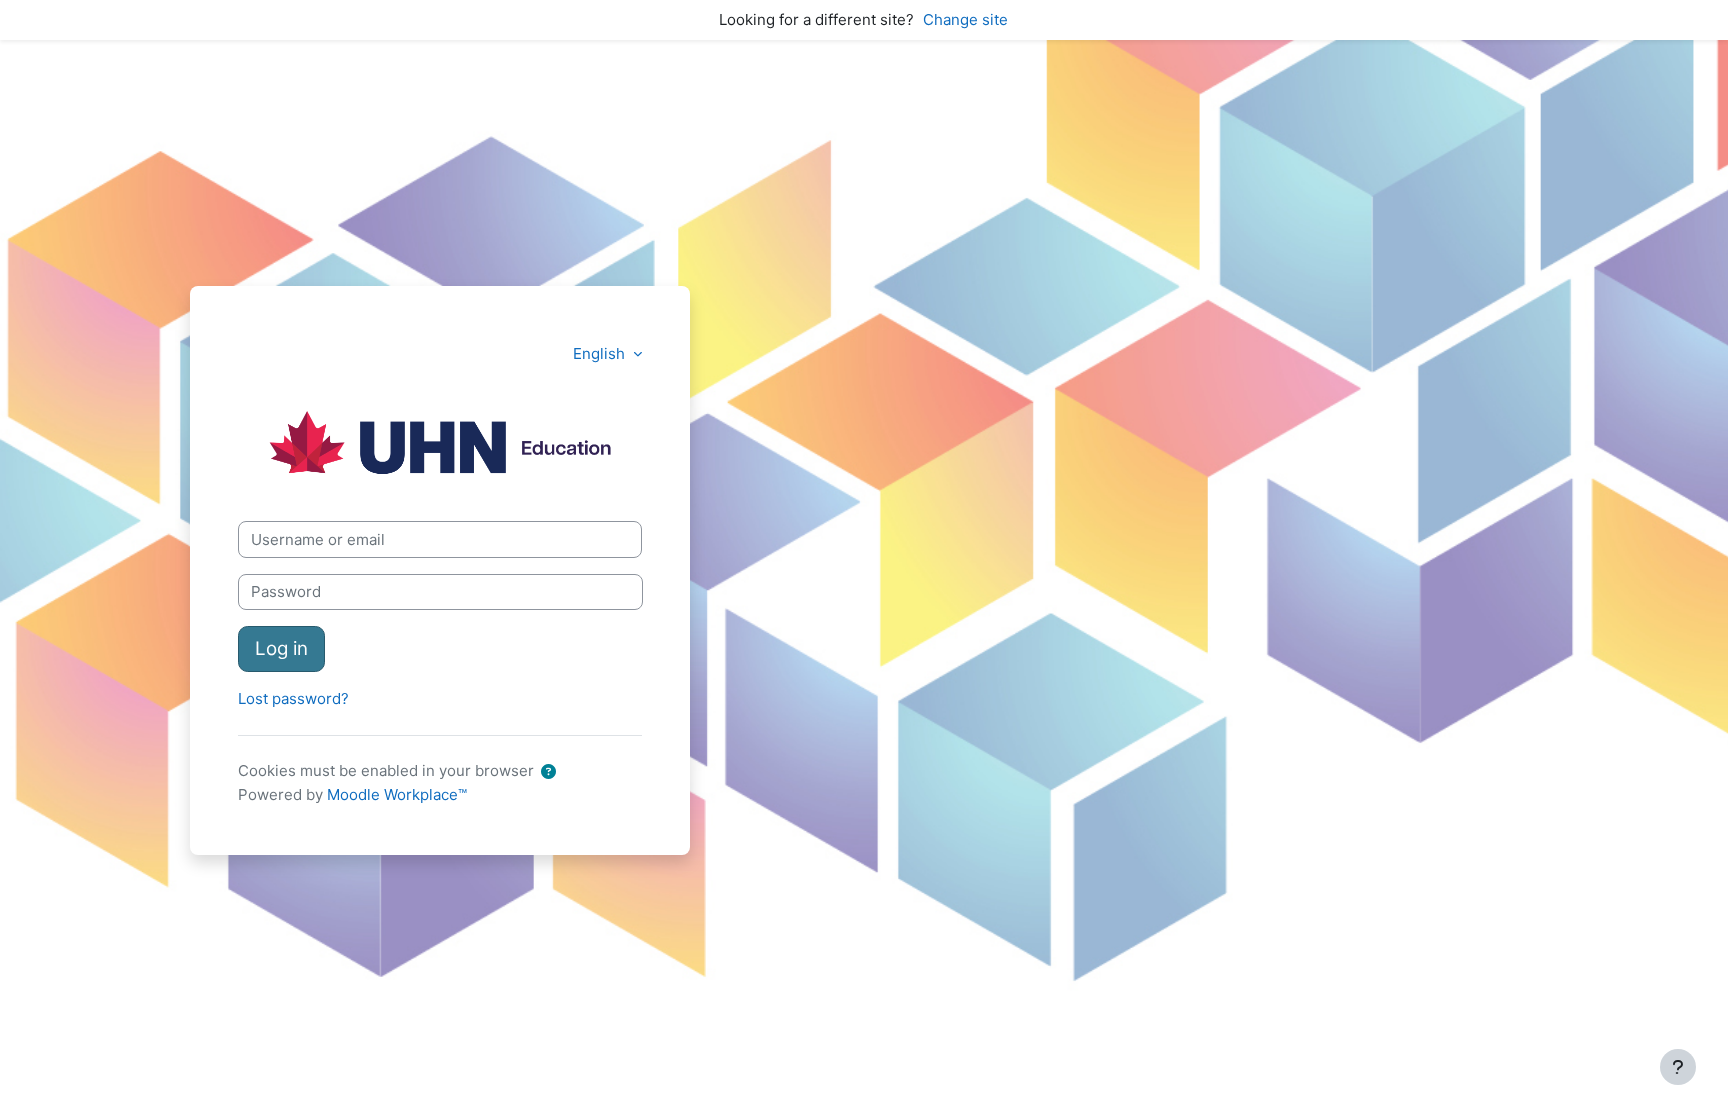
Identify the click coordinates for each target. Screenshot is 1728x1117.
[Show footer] (1678, 1067)
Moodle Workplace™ (397, 794)
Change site (965, 19)
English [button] (601, 353)
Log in (281, 648)
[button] (548, 772)
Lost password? (293, 698)
